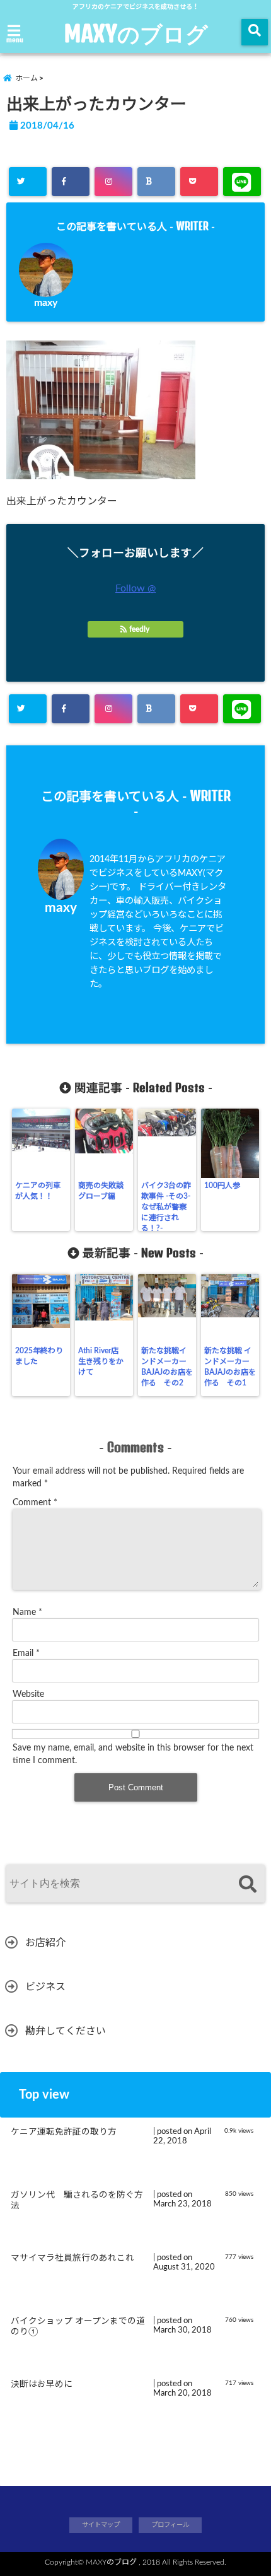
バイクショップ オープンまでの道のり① (78, 2327)
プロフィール (170, 2525)
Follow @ (135, 588)
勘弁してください (66, 2031)
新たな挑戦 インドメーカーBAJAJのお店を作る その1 (230, 1367)
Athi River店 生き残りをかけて (102, 1361)
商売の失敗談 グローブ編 (101, 1191)
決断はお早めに (42, 2384)
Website (28, 1694)
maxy (46, 303)
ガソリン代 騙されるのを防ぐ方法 (77, 2201)
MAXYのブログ (136, 33)
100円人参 (222, 1186)
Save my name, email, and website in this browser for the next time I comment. (133, 1754)
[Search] (247, 1885)
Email (26, 1653)
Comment (35, 1503)
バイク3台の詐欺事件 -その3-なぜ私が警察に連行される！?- (166, 1207)
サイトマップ (101, 2525)
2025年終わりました (39, 1356)
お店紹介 (45, 1943)
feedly (139, 629)
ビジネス (45, 1987)
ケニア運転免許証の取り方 (64, 2132)
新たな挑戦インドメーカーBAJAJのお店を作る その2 (167, 1367)
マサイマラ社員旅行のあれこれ (72, 2258)
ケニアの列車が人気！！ (38, 1191)
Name (27, 1612)
